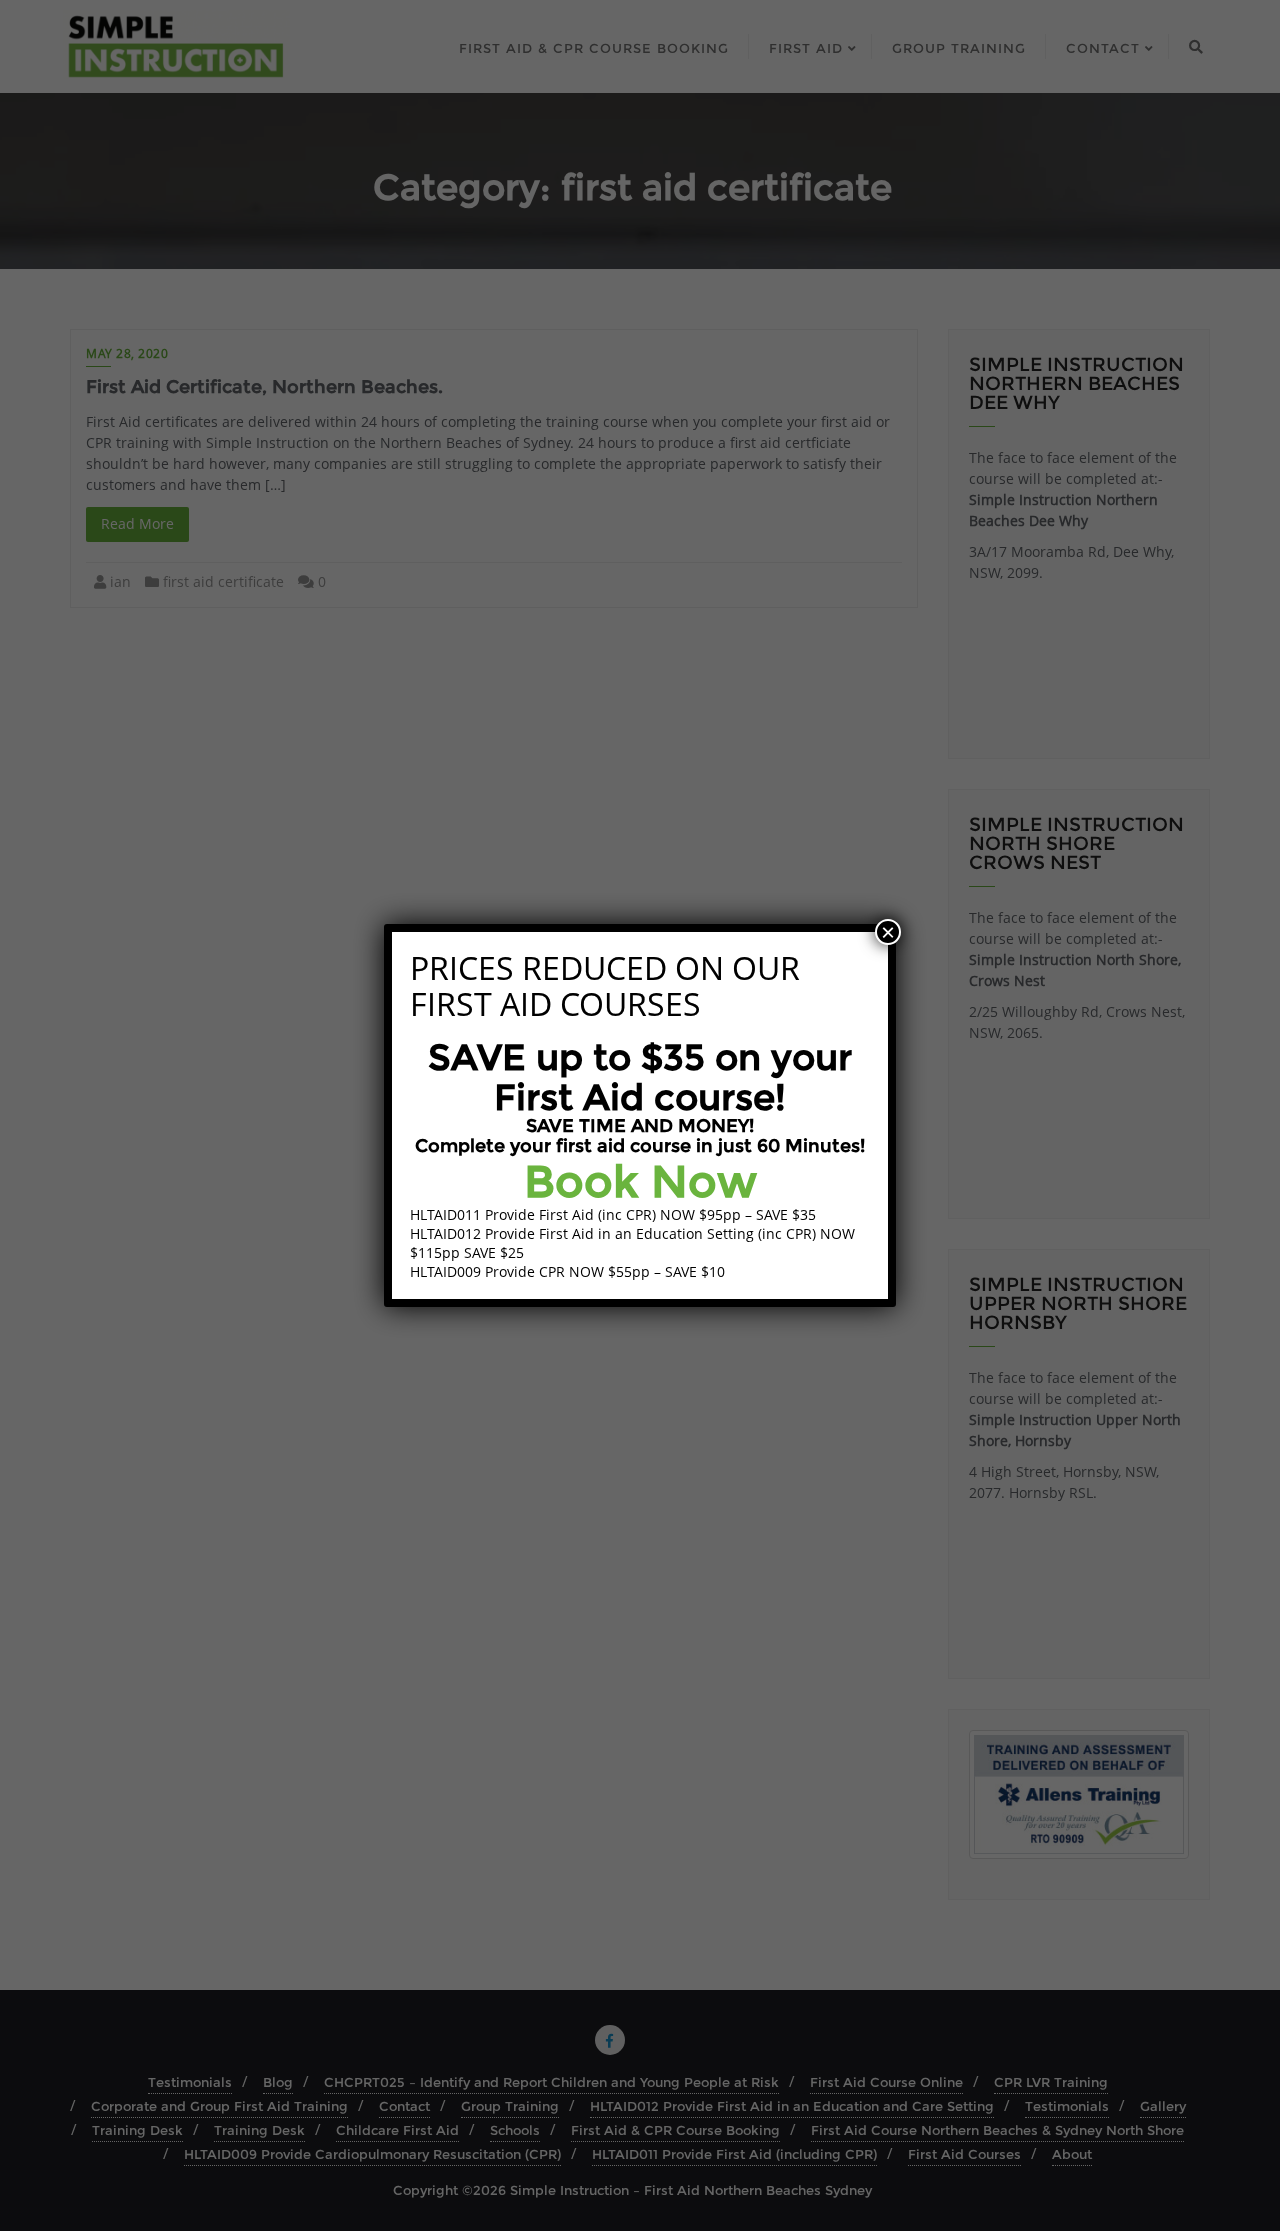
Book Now (640, 1181)
